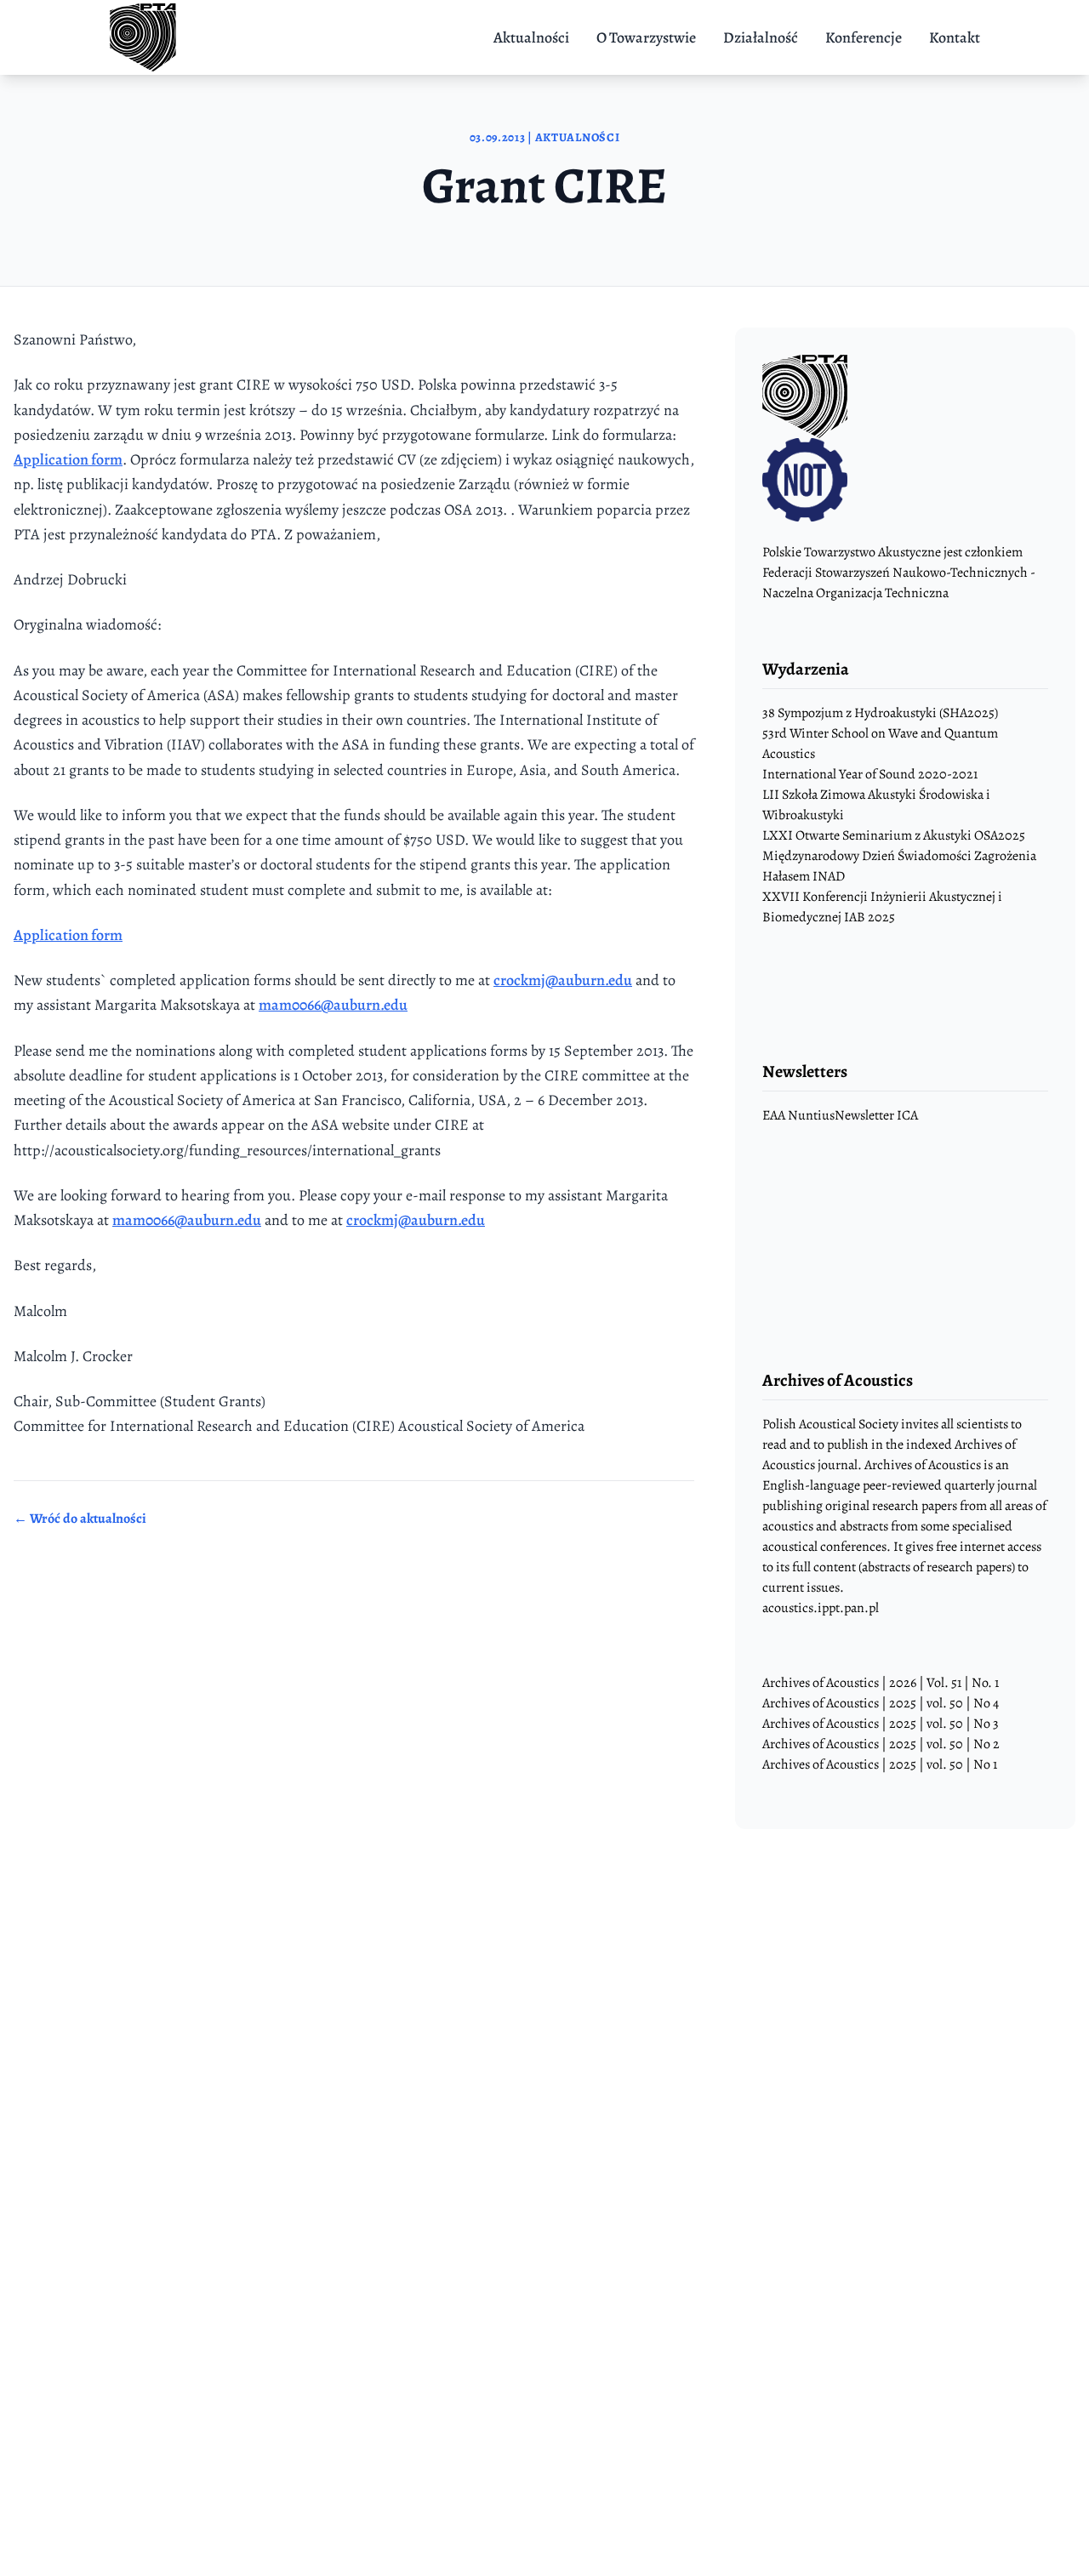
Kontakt (955, 37)
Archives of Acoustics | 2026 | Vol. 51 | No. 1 (881, 1683)
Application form (68, 459)
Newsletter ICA (876, 1115)
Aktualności (531, 37)
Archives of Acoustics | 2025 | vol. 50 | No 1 (880, 1764)
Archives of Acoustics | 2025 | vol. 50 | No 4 (881, 1703)
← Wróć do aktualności (80, 1519)
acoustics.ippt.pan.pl (821, 1608)
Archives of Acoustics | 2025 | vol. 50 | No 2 (881, 1744)
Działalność (761, 37)
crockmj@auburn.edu (563, 980)
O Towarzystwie (646, 37)
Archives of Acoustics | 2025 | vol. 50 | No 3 (881, 1724)
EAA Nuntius (798, 1115)
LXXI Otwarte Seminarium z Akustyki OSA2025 (894, 835)
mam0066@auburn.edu (333, 1005)
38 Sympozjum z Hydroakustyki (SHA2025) (880, 713)
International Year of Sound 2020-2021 (870, 774)
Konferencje (864, 37)
